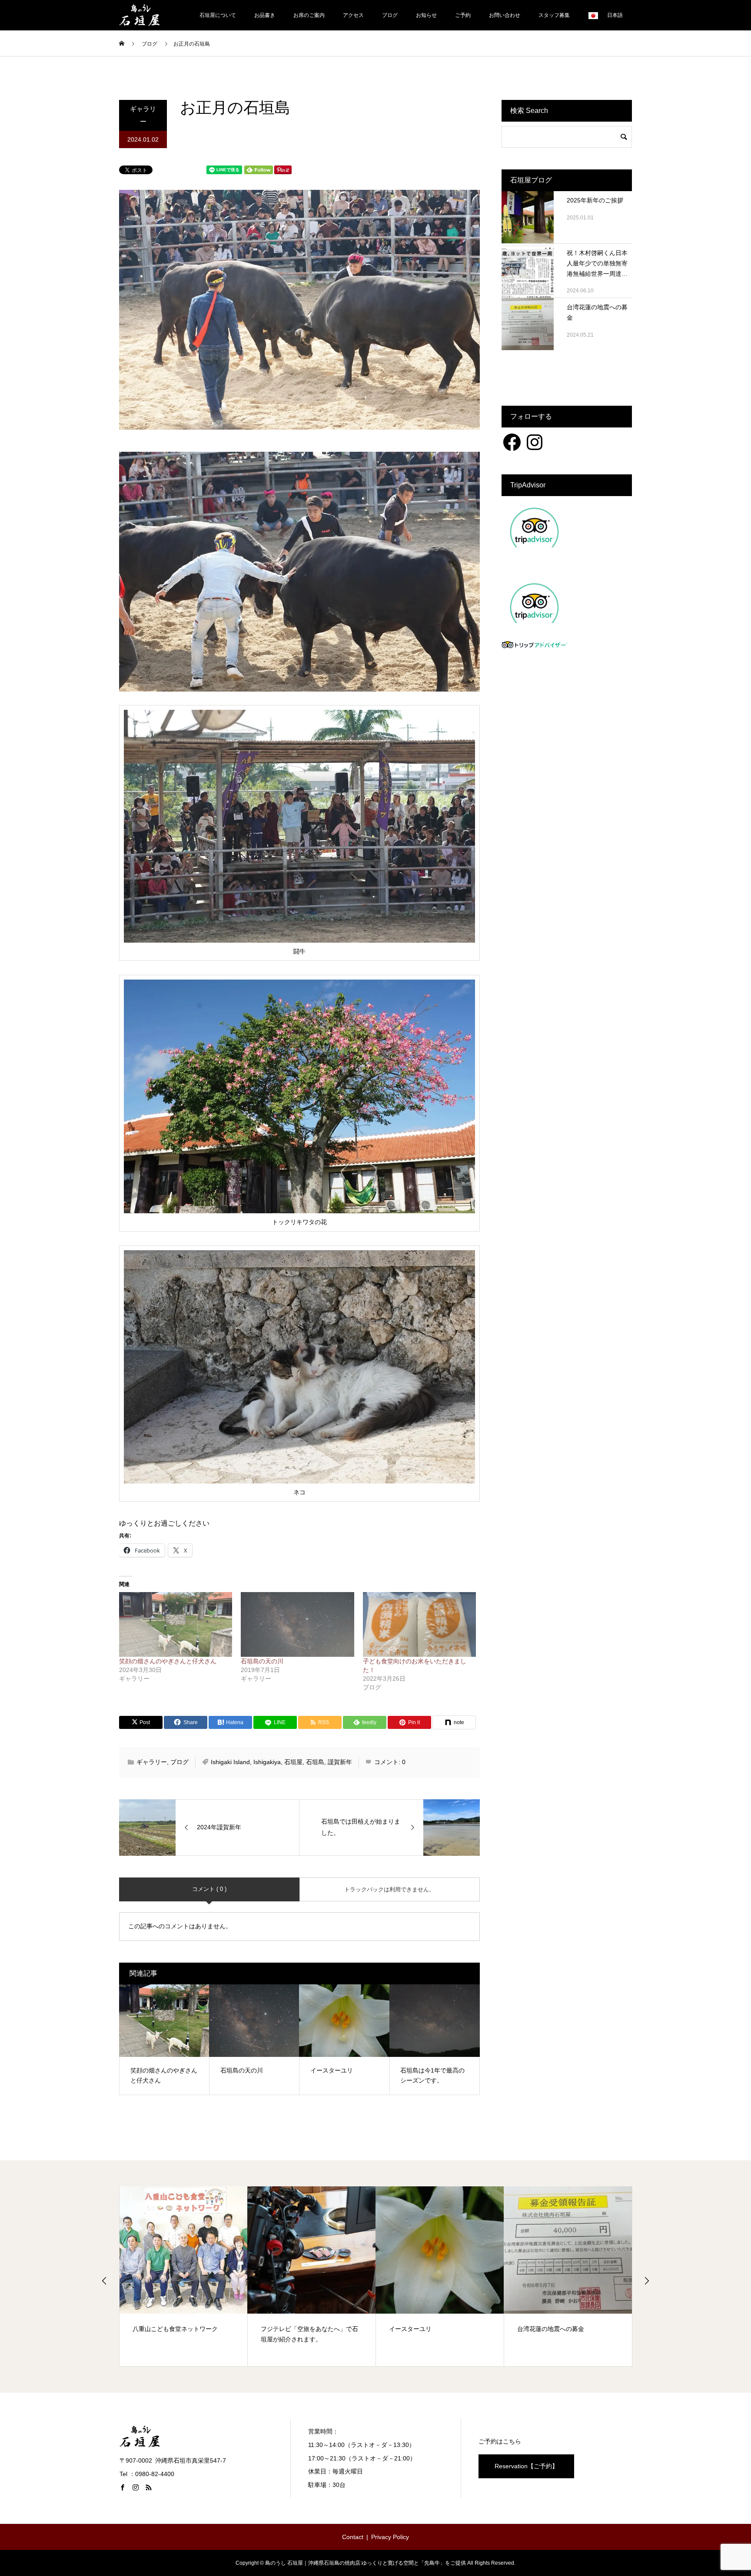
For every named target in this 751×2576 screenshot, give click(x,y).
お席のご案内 (309, 15)
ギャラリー (143, 115)
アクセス (353, 15)
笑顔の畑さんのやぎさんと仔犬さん (168, 1661)
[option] (184, 2276)
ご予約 (463, 15)
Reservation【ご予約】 (526, 2466)
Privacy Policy (390, 2537)
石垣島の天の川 (262, 1661)
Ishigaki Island (230, 1762)
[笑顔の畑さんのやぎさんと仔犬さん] (176, 1624)
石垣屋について (218, 15)
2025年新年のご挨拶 (595, 200)
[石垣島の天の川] (297, 1624)
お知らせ (426, 15)
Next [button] (647, 2281)
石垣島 (315, 1762)
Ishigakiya (267, 1762)
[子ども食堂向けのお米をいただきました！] (419, 1624)
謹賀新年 (340, 1762)
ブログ (390, 15)
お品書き (265, 15)
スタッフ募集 (554, 15)
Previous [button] (104, 2281)
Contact (353, 2537)
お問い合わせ (505, 15)
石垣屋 (293, 1762)
